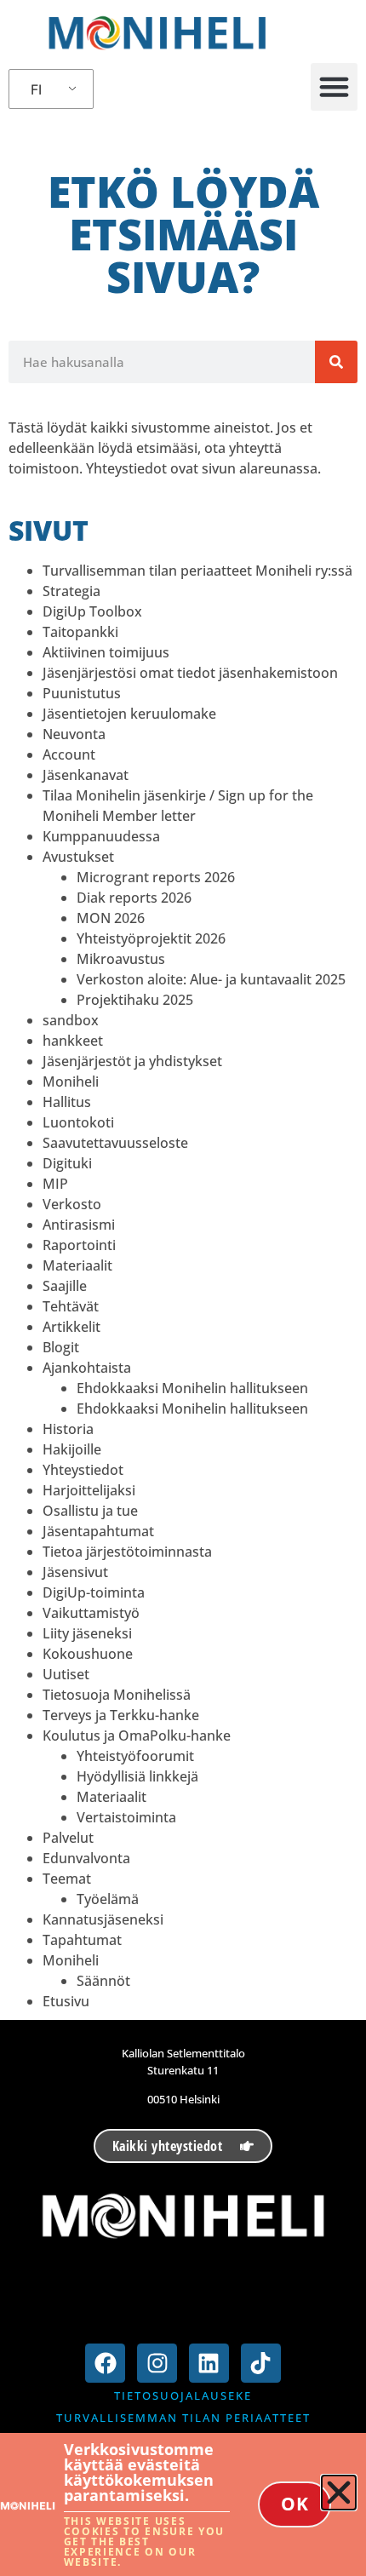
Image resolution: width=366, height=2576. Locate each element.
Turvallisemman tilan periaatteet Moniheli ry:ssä (197, 571)
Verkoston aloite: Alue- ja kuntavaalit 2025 (211, 979)
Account (69, 754)
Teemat (67, 1879)
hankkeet (73, 1041)
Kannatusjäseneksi (103, 1919)
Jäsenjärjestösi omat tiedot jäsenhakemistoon (190, 673)
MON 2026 (111, 918)
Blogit (61, 1347)
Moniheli (71, 1081)
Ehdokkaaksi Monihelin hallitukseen (192, 1388)
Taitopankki (80, 632)
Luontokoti (78, 1122)
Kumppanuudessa (101, 836)
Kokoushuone (88, 1654)
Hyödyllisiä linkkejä (137, 1776)
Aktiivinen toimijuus (106, 652)
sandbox (71, 1020)
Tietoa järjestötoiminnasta (127, 1552)
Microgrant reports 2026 (156, 877)
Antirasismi (79, 1225)
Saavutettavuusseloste (115, 1143)
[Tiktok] (261, 2364)
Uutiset (66, 1674)
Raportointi (79, 1245)
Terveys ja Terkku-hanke (121, 1715)
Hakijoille (72, 1449)
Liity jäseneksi (87, 1633)
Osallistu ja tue (90, 1511)
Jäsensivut (75, 1572)
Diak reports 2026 (134, 898)
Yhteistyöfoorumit (135, 1756)
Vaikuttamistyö (91, 1613)
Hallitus (67, 1102)
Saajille (65, 1286)
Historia (68, 1429)
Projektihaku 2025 (135, 1000)
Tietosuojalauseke (183, 2395)
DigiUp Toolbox (92, 611)
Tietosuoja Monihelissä (117, 1695)
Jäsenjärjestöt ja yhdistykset (132, 1061)
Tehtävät (71, 1306)
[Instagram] (157, 2364)
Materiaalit (77, 1265)
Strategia (71, 591)
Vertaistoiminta (126, 1817)
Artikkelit (71, 1327)
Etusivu (66, 2001)
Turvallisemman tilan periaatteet (183, 2418)
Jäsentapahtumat (98, 1531)
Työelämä (108, 1899)
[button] (335, 87)
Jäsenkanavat (86, 775)
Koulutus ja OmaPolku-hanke (137, 1736)
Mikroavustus (121, 959)
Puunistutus (82, 693)
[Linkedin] (209, 2364)
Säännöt (103, 1981)
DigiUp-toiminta (94, 1592)
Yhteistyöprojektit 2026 (151, 938)
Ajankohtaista (87, 1368)
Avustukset (78, 857)
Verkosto (72, 1204)
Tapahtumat (82, 1940)
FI (36, 89)
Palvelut (68, 1838)
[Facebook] (105, 2364)
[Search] (336, 362)
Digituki (67, 1163)
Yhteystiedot (83, 1470)
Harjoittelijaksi (89, 1490)
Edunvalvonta (86, 1858)
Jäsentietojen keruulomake (129, 714)
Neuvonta (74, 734)
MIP (55, 1184)
